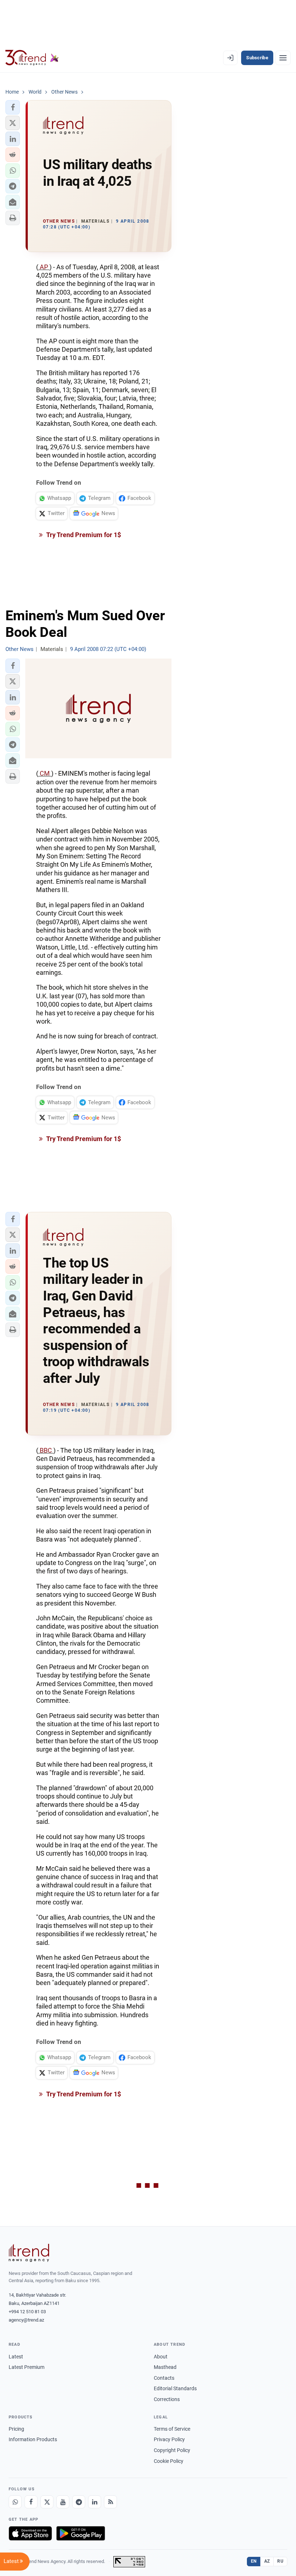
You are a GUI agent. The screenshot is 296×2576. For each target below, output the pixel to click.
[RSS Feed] (110, 2502)
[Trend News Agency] (29, 2253)
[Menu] (283, 58)
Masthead (165, 2367)
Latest (16, 2357)
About (161, 2357)
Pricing (16, 2429)
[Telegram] (79, 2502)
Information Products (33, 2439)
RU (280, 2561)
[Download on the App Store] (30, 2533)
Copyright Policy (172, 2450)
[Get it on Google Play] (81, 2533)
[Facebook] (31, 2502)
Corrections (167, 2399)
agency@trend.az (26, 2320)
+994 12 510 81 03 (27, 2312)
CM (45, 773)
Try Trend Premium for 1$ (83, 535)
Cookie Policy (169, 2461)
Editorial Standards (175, 2388)
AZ (267, 2561)
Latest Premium (27, 2367)
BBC (46, 1450)
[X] (47, 2502)
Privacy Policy (169, 2439)
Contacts (164, 2378)
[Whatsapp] (15, 2502)
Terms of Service (172, 2429)
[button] (13, 107)
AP (44, 267)
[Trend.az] (32, 58)
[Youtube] (63, 2502)
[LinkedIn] (95, 2502)
